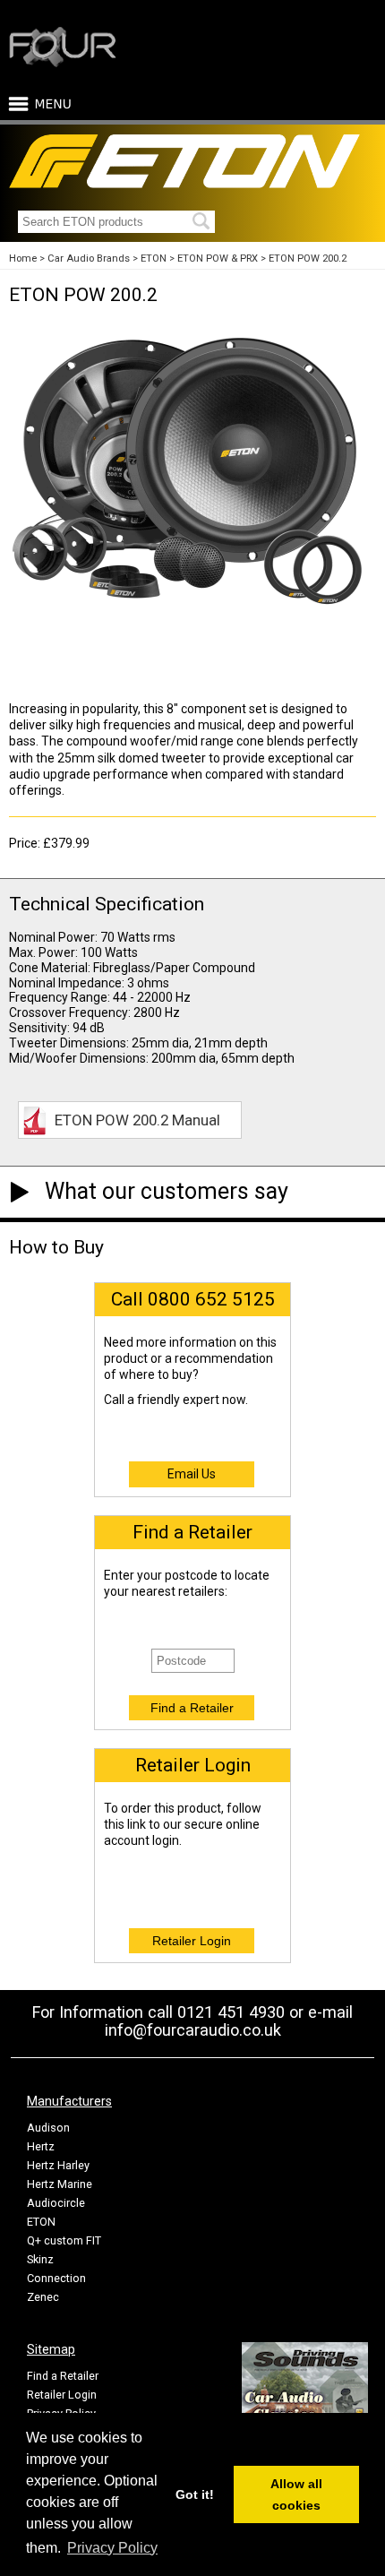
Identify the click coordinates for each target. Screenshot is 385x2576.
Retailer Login (62, 2395)
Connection (56, 2278)
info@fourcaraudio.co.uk (193, 2030)
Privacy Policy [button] (112, 2548)
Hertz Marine (60, 2184)
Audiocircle (56, 2203)
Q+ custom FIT (64, 2240)
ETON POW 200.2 (308, 258)
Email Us (192, 1474)
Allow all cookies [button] (296, 2494)
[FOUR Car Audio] (63, 64)
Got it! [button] (195, 2494)
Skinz (40, 2259)
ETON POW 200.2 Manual (137, 1120)
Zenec (43, 2297)
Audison (48, 2128)
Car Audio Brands (89, 258)
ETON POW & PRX (218, 258)
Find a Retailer (63, 2376)
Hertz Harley (58, 2165)
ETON (154, 258)
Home (23, 258)
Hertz (41, 2146)
